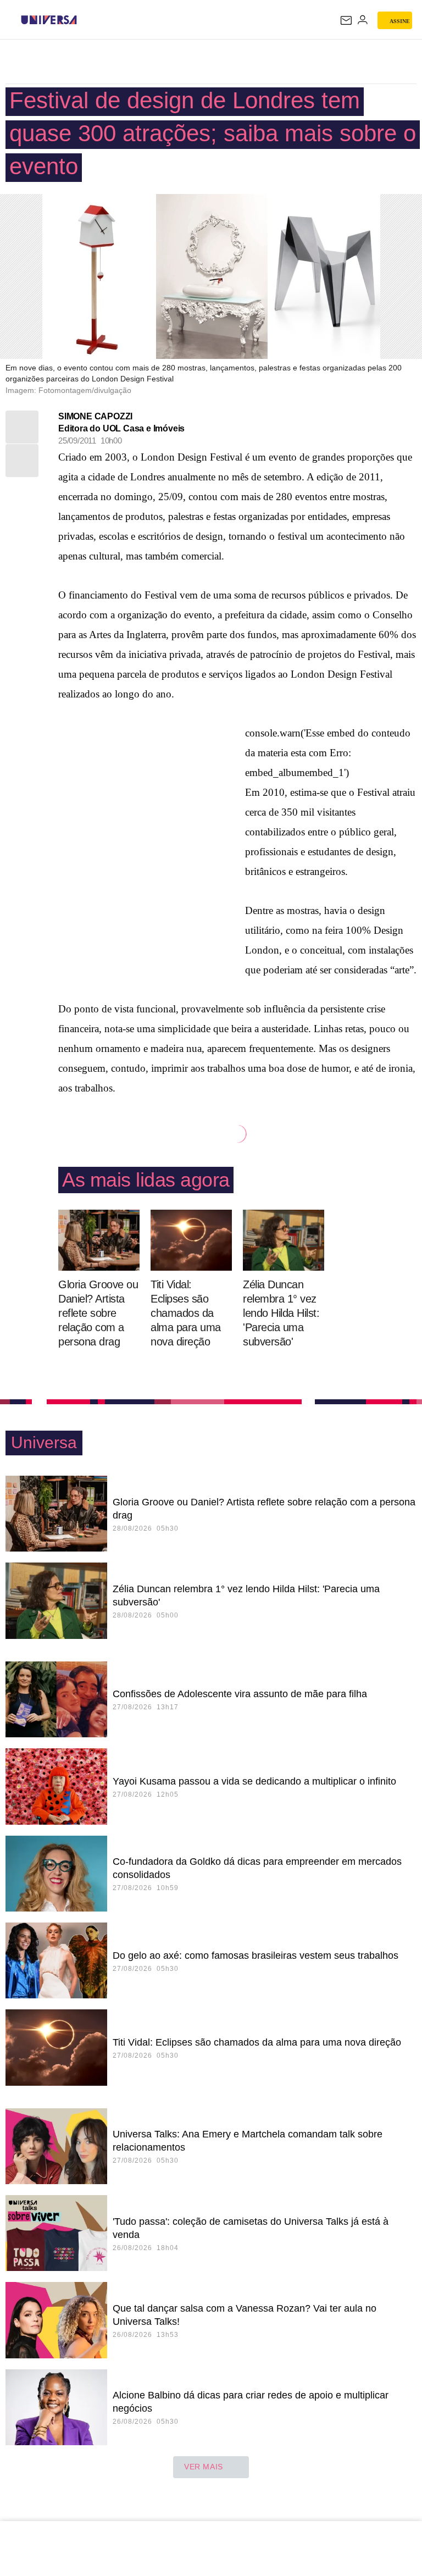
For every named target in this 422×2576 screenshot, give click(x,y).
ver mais (204, 2467)
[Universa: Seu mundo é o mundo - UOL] (49, 20)
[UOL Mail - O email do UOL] (346, 20)
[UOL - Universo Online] (84, 20)
